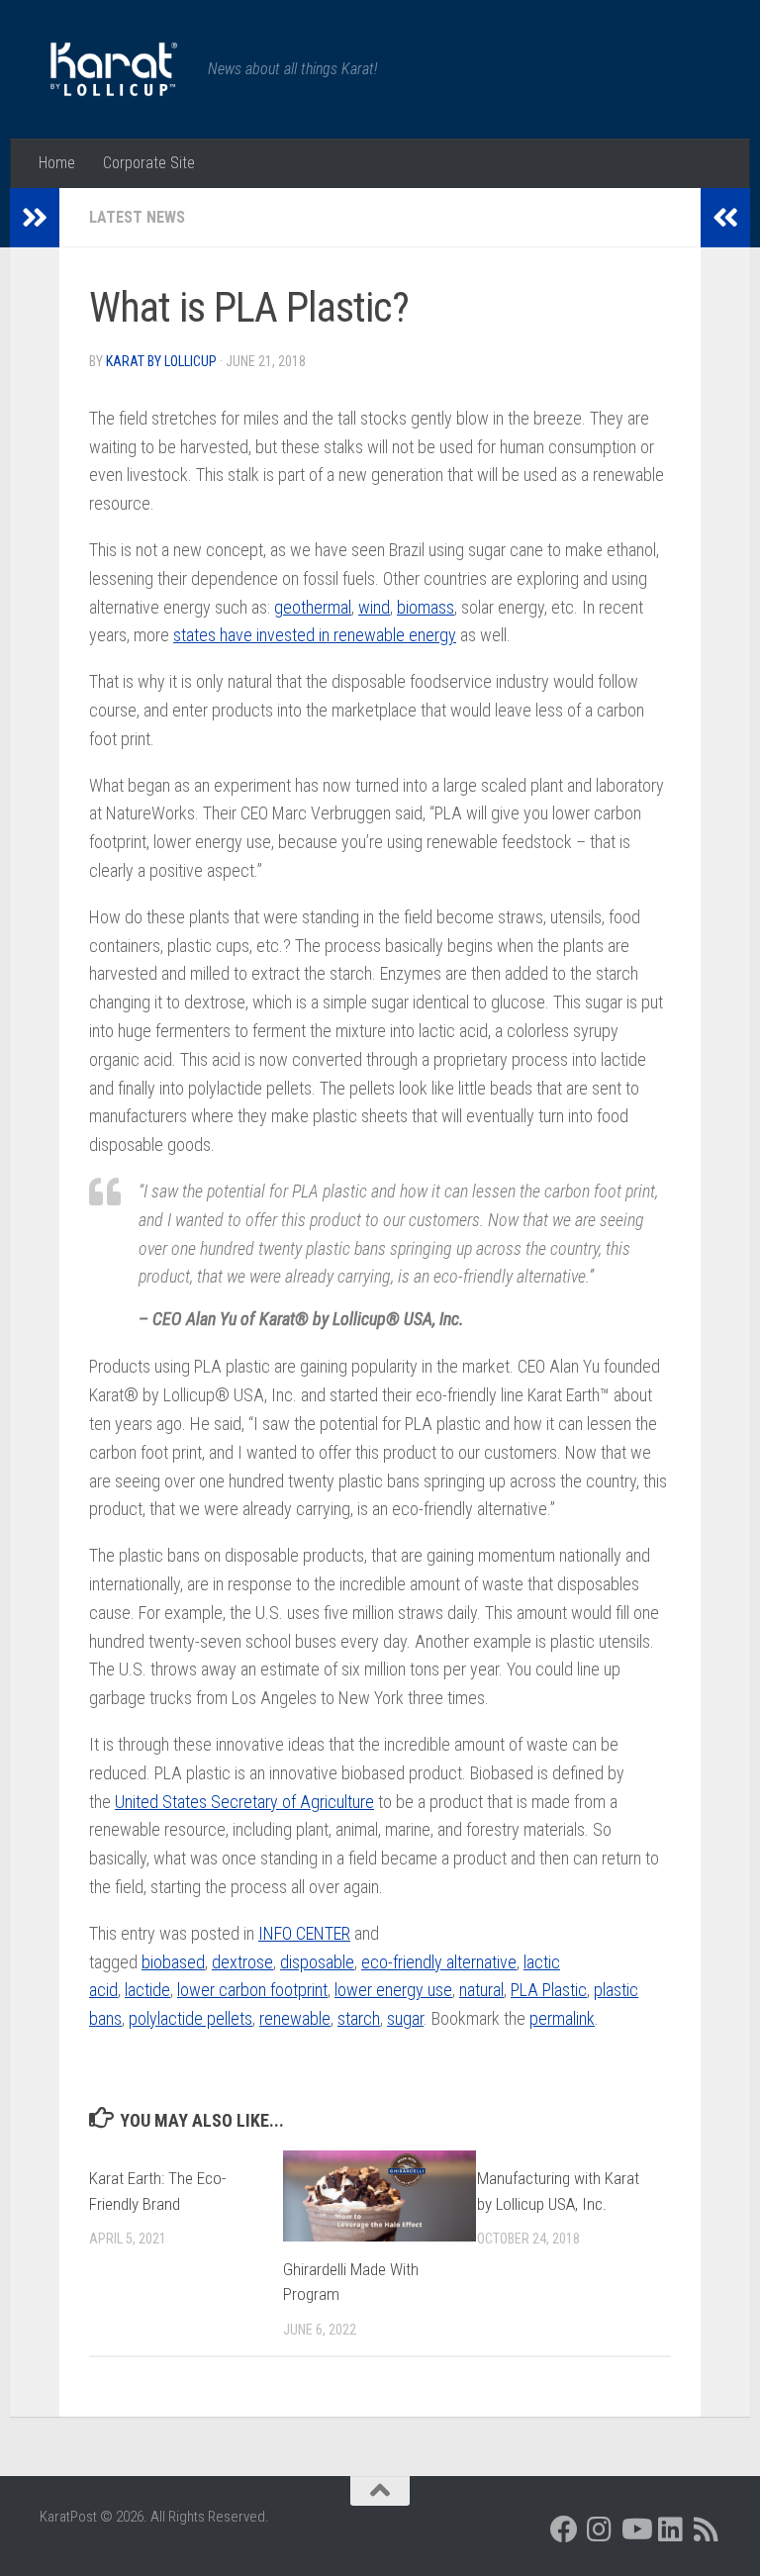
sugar (405, 2018)
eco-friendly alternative (439, 1962)
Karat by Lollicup (161, 361)
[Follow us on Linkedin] (671, 2529)
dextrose (242, 1962)
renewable (295, 2018)
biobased (173, 1962)
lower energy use (393, 1990)
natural (481, 1990)
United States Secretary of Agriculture (244, 1802)
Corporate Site (149, 163)
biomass (426, 607)
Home (57, 163)
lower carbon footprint (252, 1990)
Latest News (137, 217)
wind (374, 607)
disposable (317, 1962)
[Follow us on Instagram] (600, 2529)
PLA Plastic (549, 1990)
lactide (147, 1990)
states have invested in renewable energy (315, 635)
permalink (562, 2018)
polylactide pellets (190, 2018)
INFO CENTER (304, 1933)
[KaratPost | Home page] (114, 69)
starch (359, 2018)
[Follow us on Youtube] (635, 2529)
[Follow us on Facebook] (564, 2529)
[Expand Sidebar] (35, 218)
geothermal (313, 607)
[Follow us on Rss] (707, 2529)
